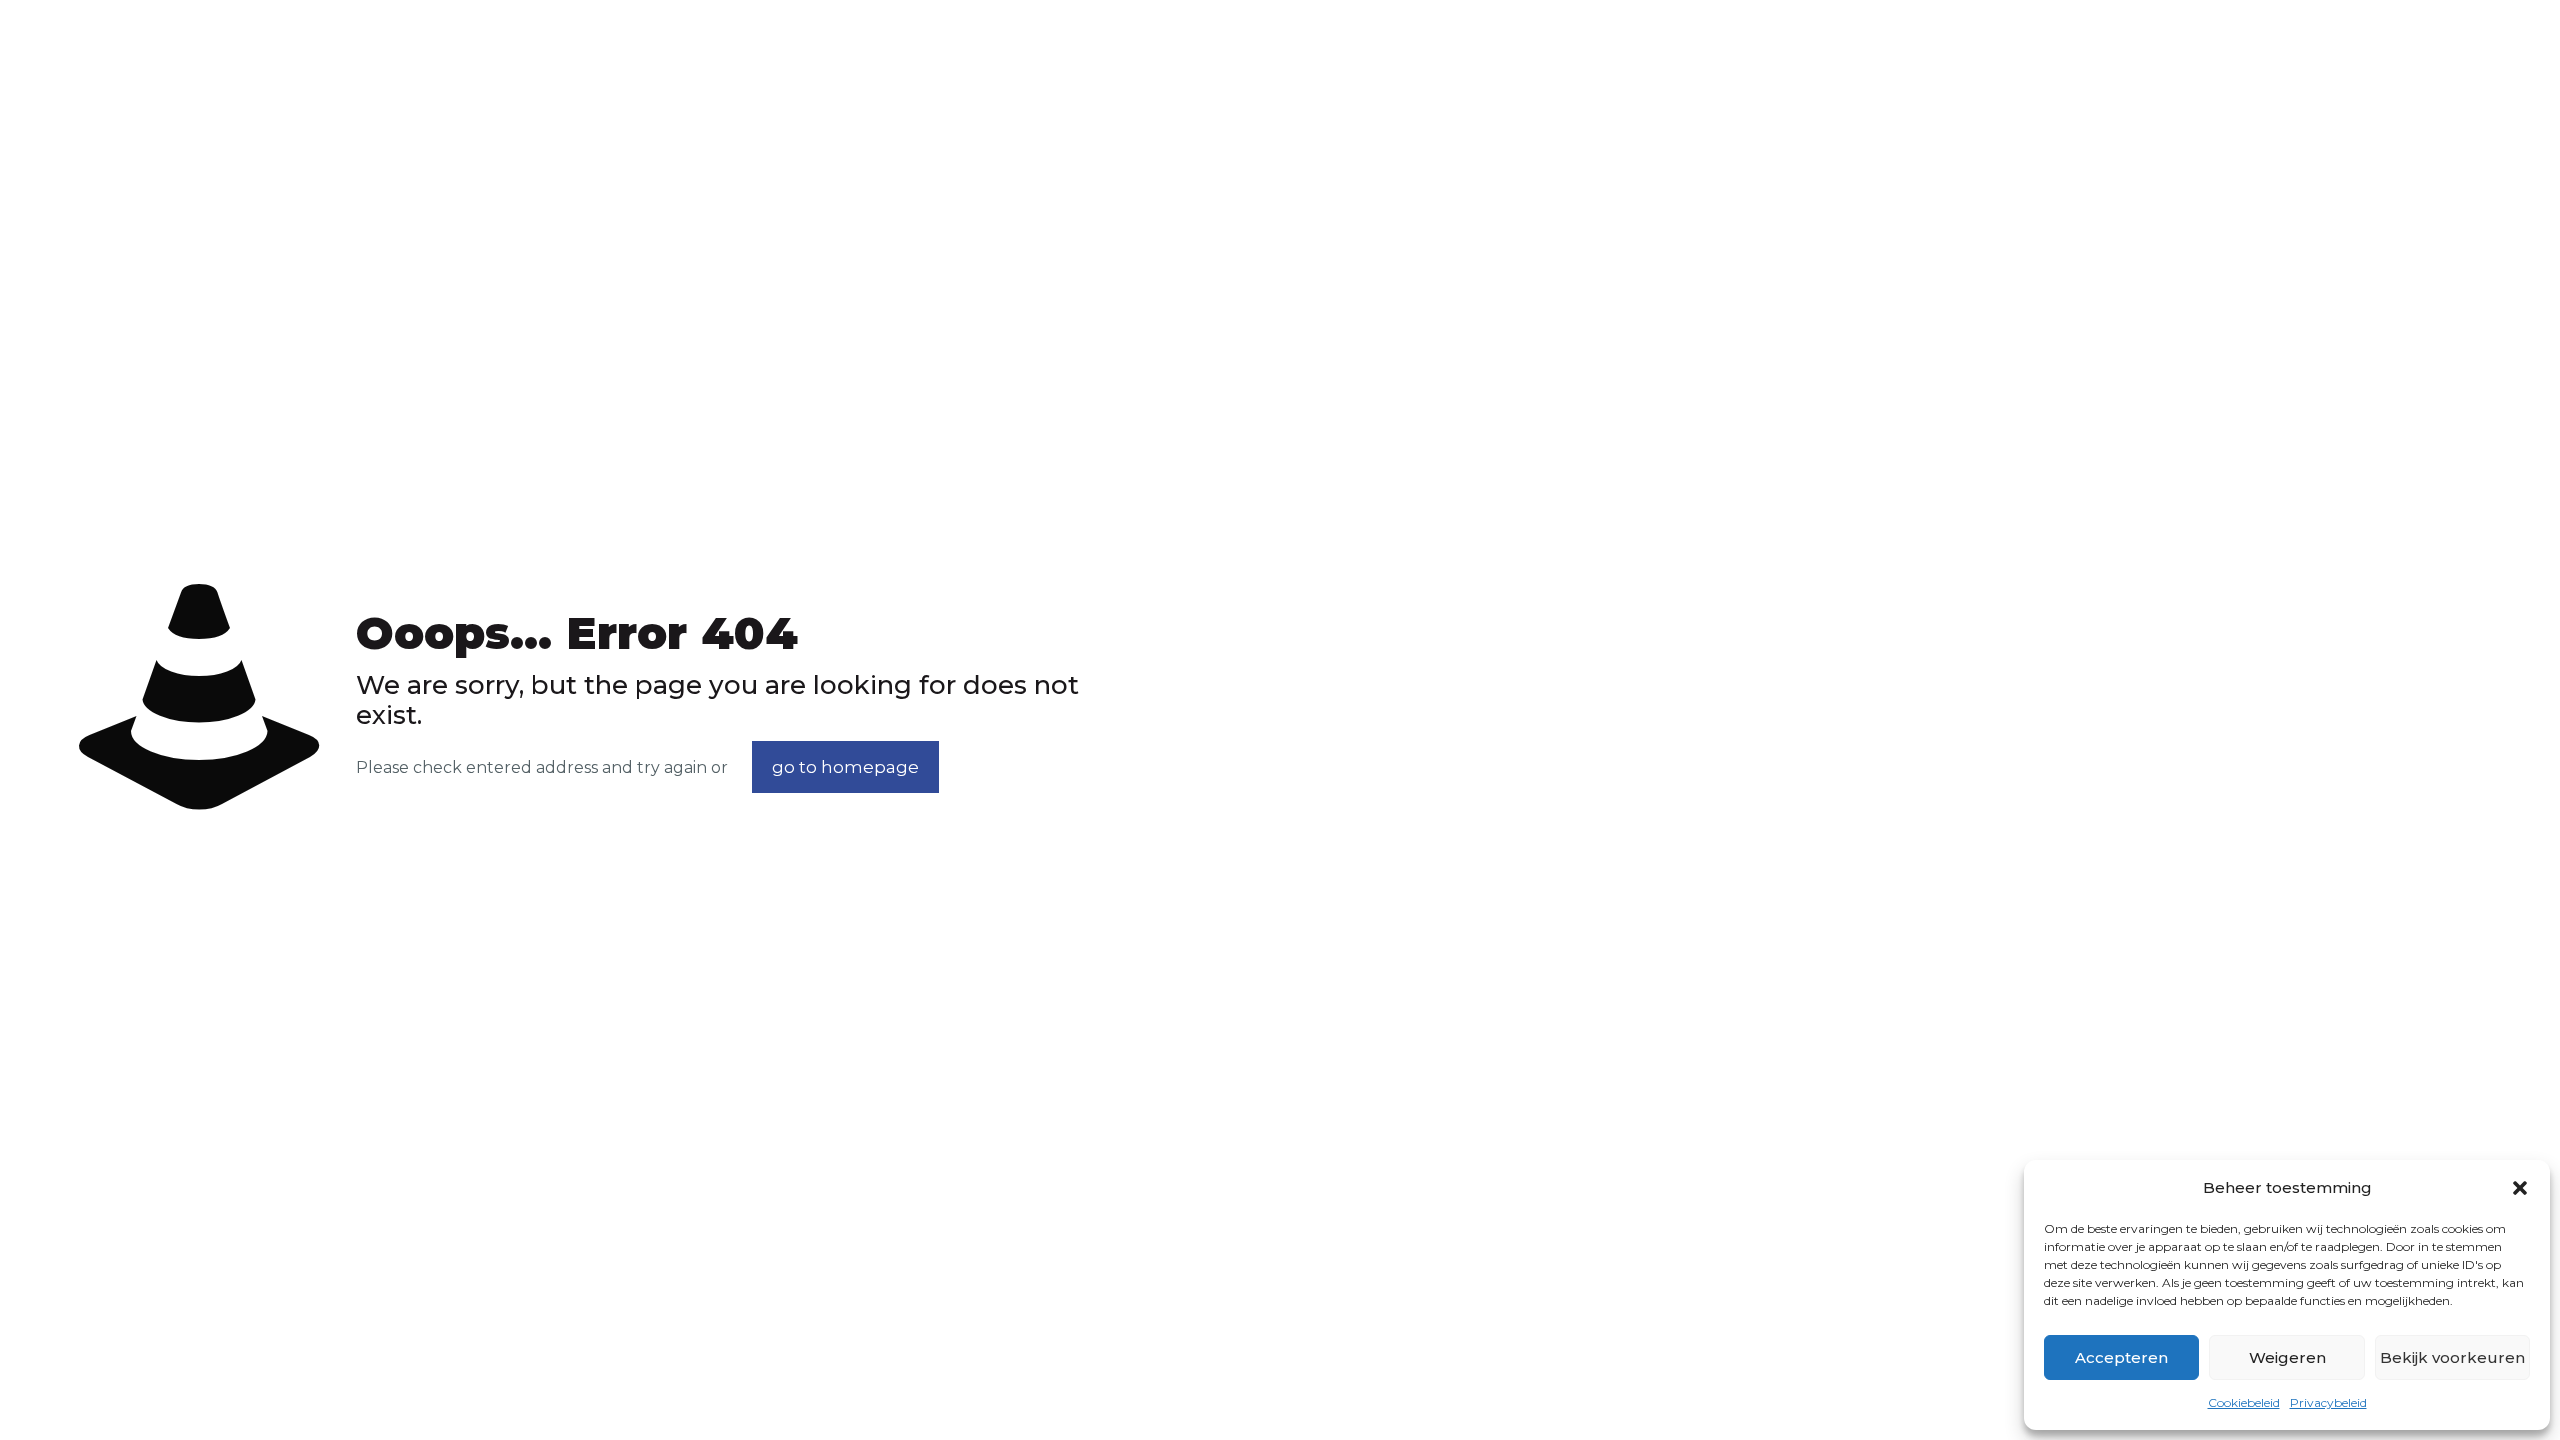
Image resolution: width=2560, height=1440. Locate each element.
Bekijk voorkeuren (2452, 1357)
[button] (2520, 1188)
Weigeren (2287, 1357)
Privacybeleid (2328, 1402)
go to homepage (845, 767)
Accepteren (2121, 1357)
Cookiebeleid (2244, 1402)
